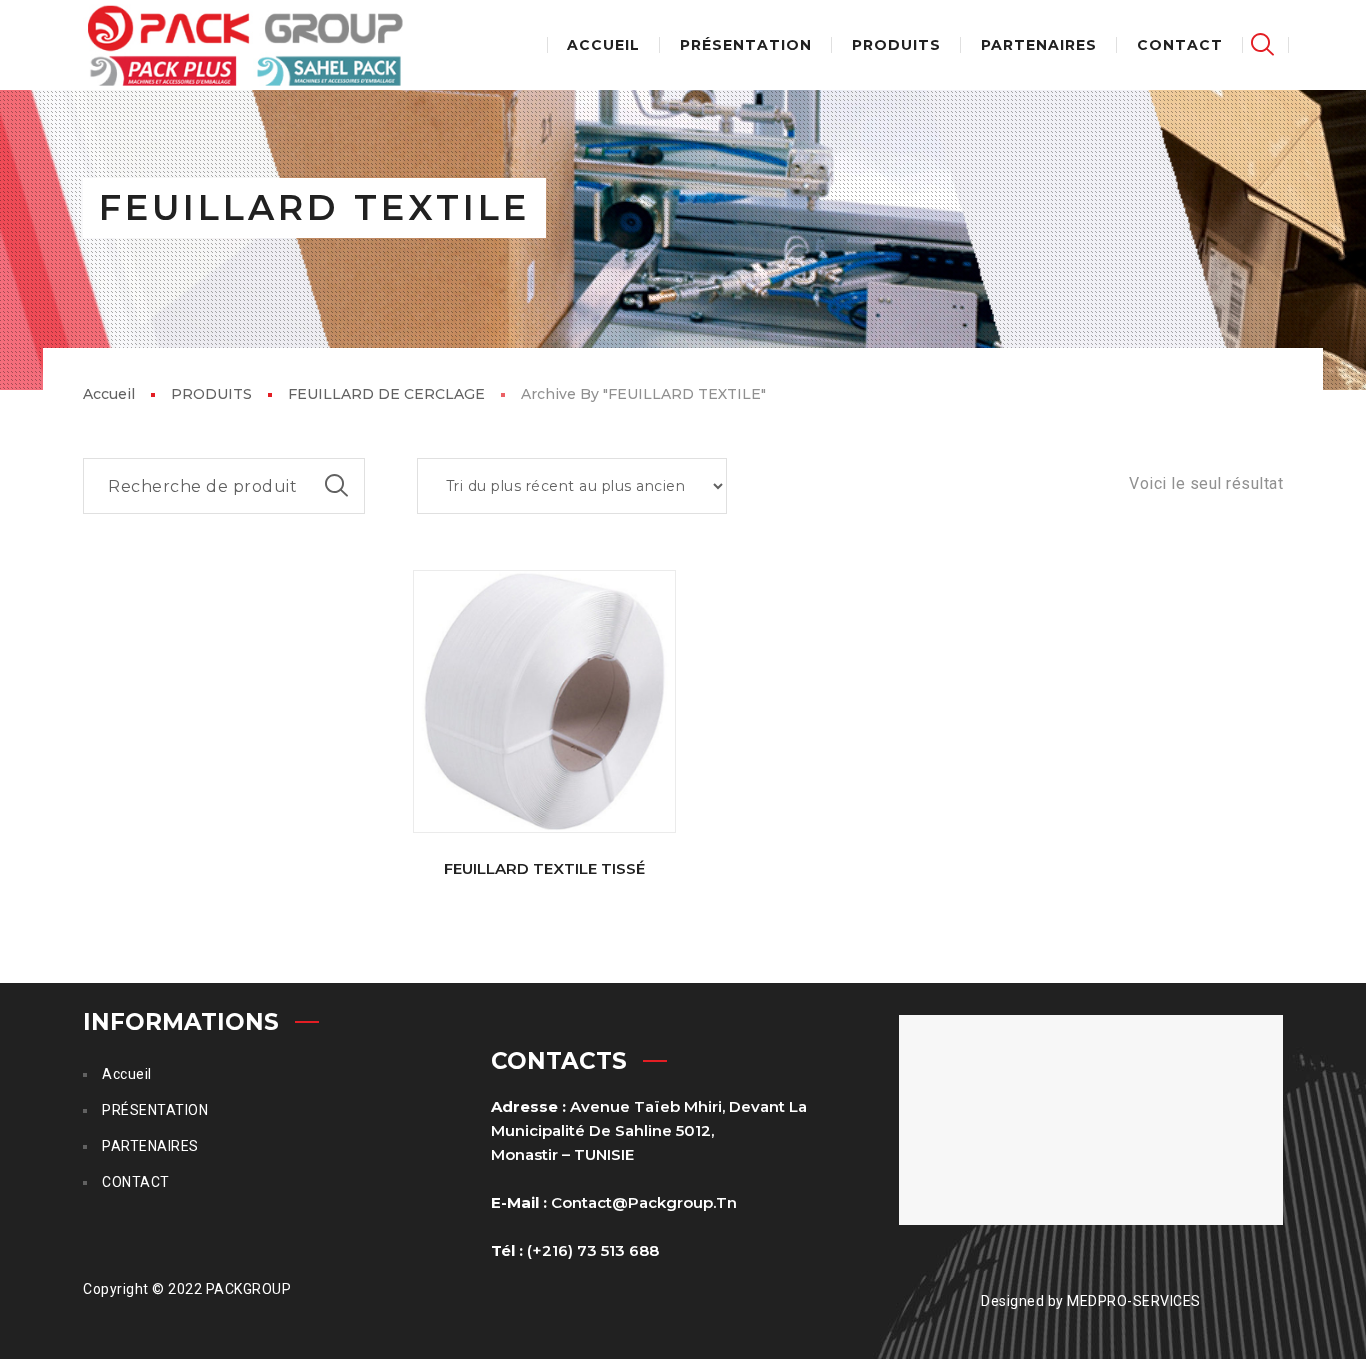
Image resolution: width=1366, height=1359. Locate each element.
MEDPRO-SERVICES (1134, 1301)
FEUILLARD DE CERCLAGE (386, 394)
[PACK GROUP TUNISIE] (244, 45)
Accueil (109, 394)
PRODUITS (211, 394)
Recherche (337, 486)
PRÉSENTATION (155, 1110)
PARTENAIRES (150, 1146)
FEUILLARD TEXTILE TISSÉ (544, 868)
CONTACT (136, 1182)
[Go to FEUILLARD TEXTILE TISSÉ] (545, 702)
